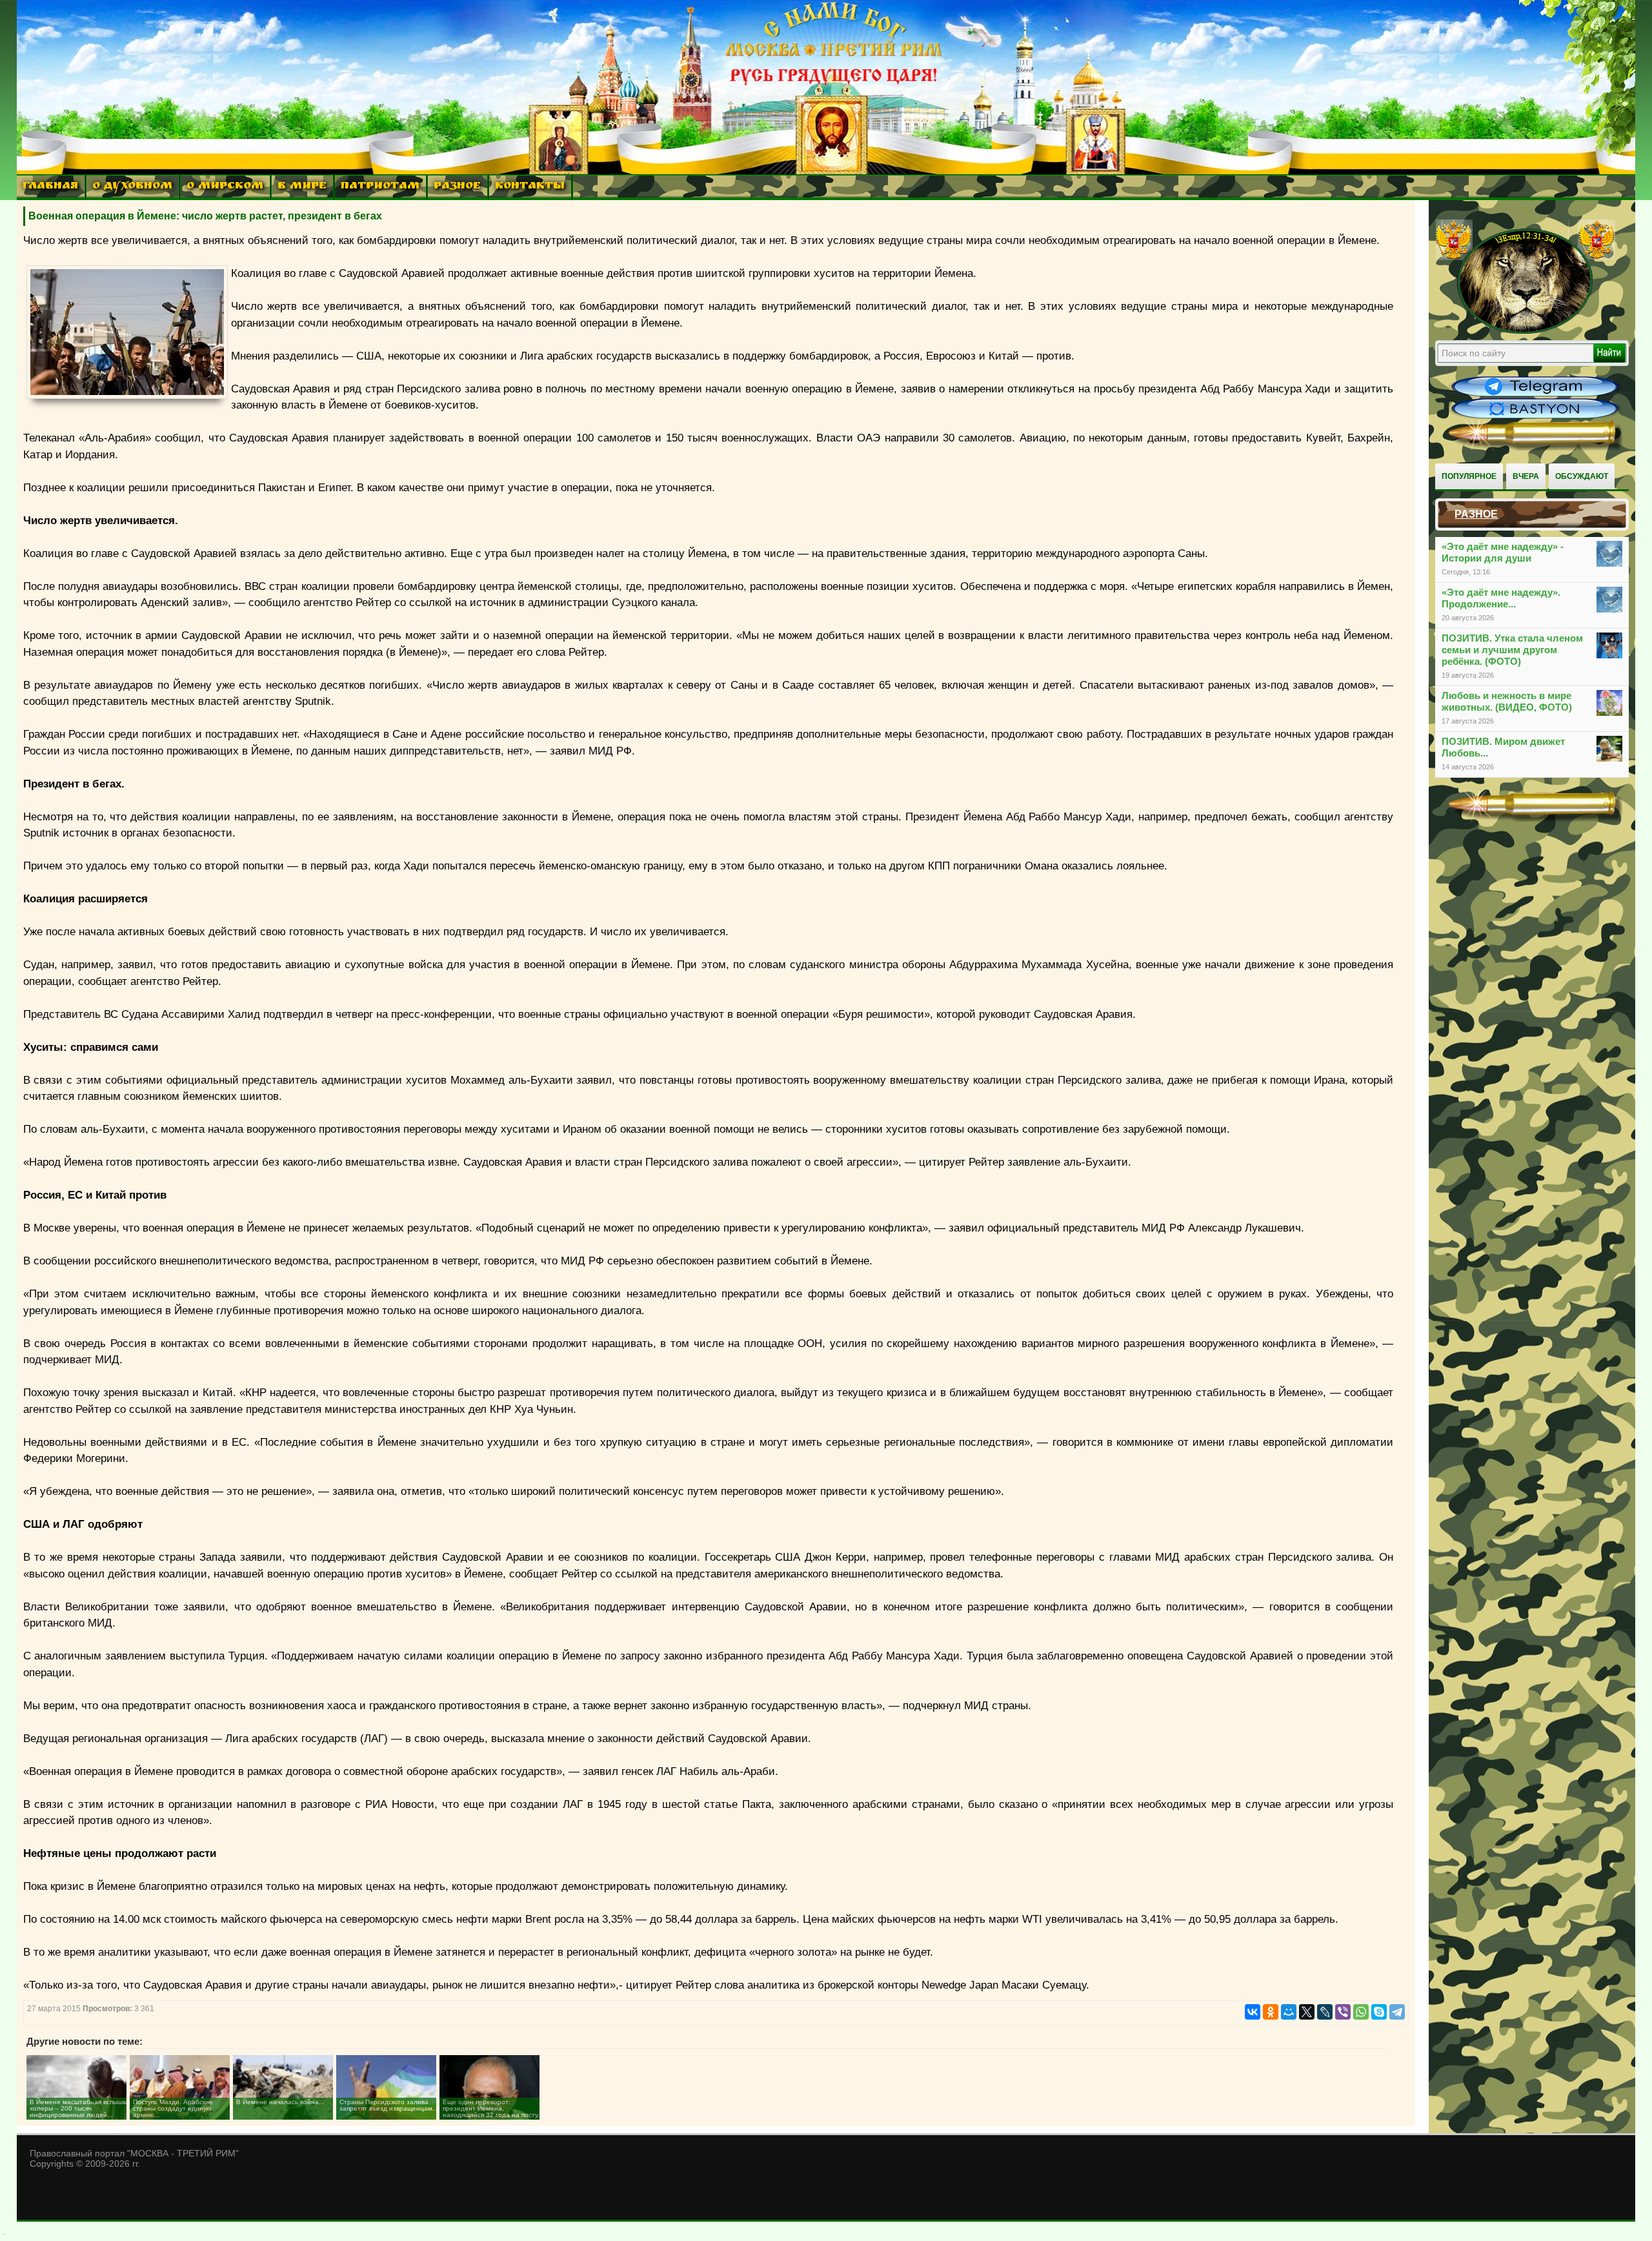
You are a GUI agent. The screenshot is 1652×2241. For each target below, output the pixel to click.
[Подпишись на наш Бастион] (1535, 417)
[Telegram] (1397, 2012)
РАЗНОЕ (457, 187)
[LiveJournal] (1325, 2012)
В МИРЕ (302, 187)
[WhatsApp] (1361, 2012)
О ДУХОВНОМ (132, 187)
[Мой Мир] (1289, 2012)
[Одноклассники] (1271, 2012)
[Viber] (1343, 2012)
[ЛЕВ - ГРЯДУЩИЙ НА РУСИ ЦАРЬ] (1526, 331)
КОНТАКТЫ (530, 187)
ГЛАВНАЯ (50, 187)
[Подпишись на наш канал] (1535, 395)
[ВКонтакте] (1253, 2012)
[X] (1307, 2012)
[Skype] (1379, 2012)
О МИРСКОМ (225, 187)
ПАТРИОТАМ (380, 187)
